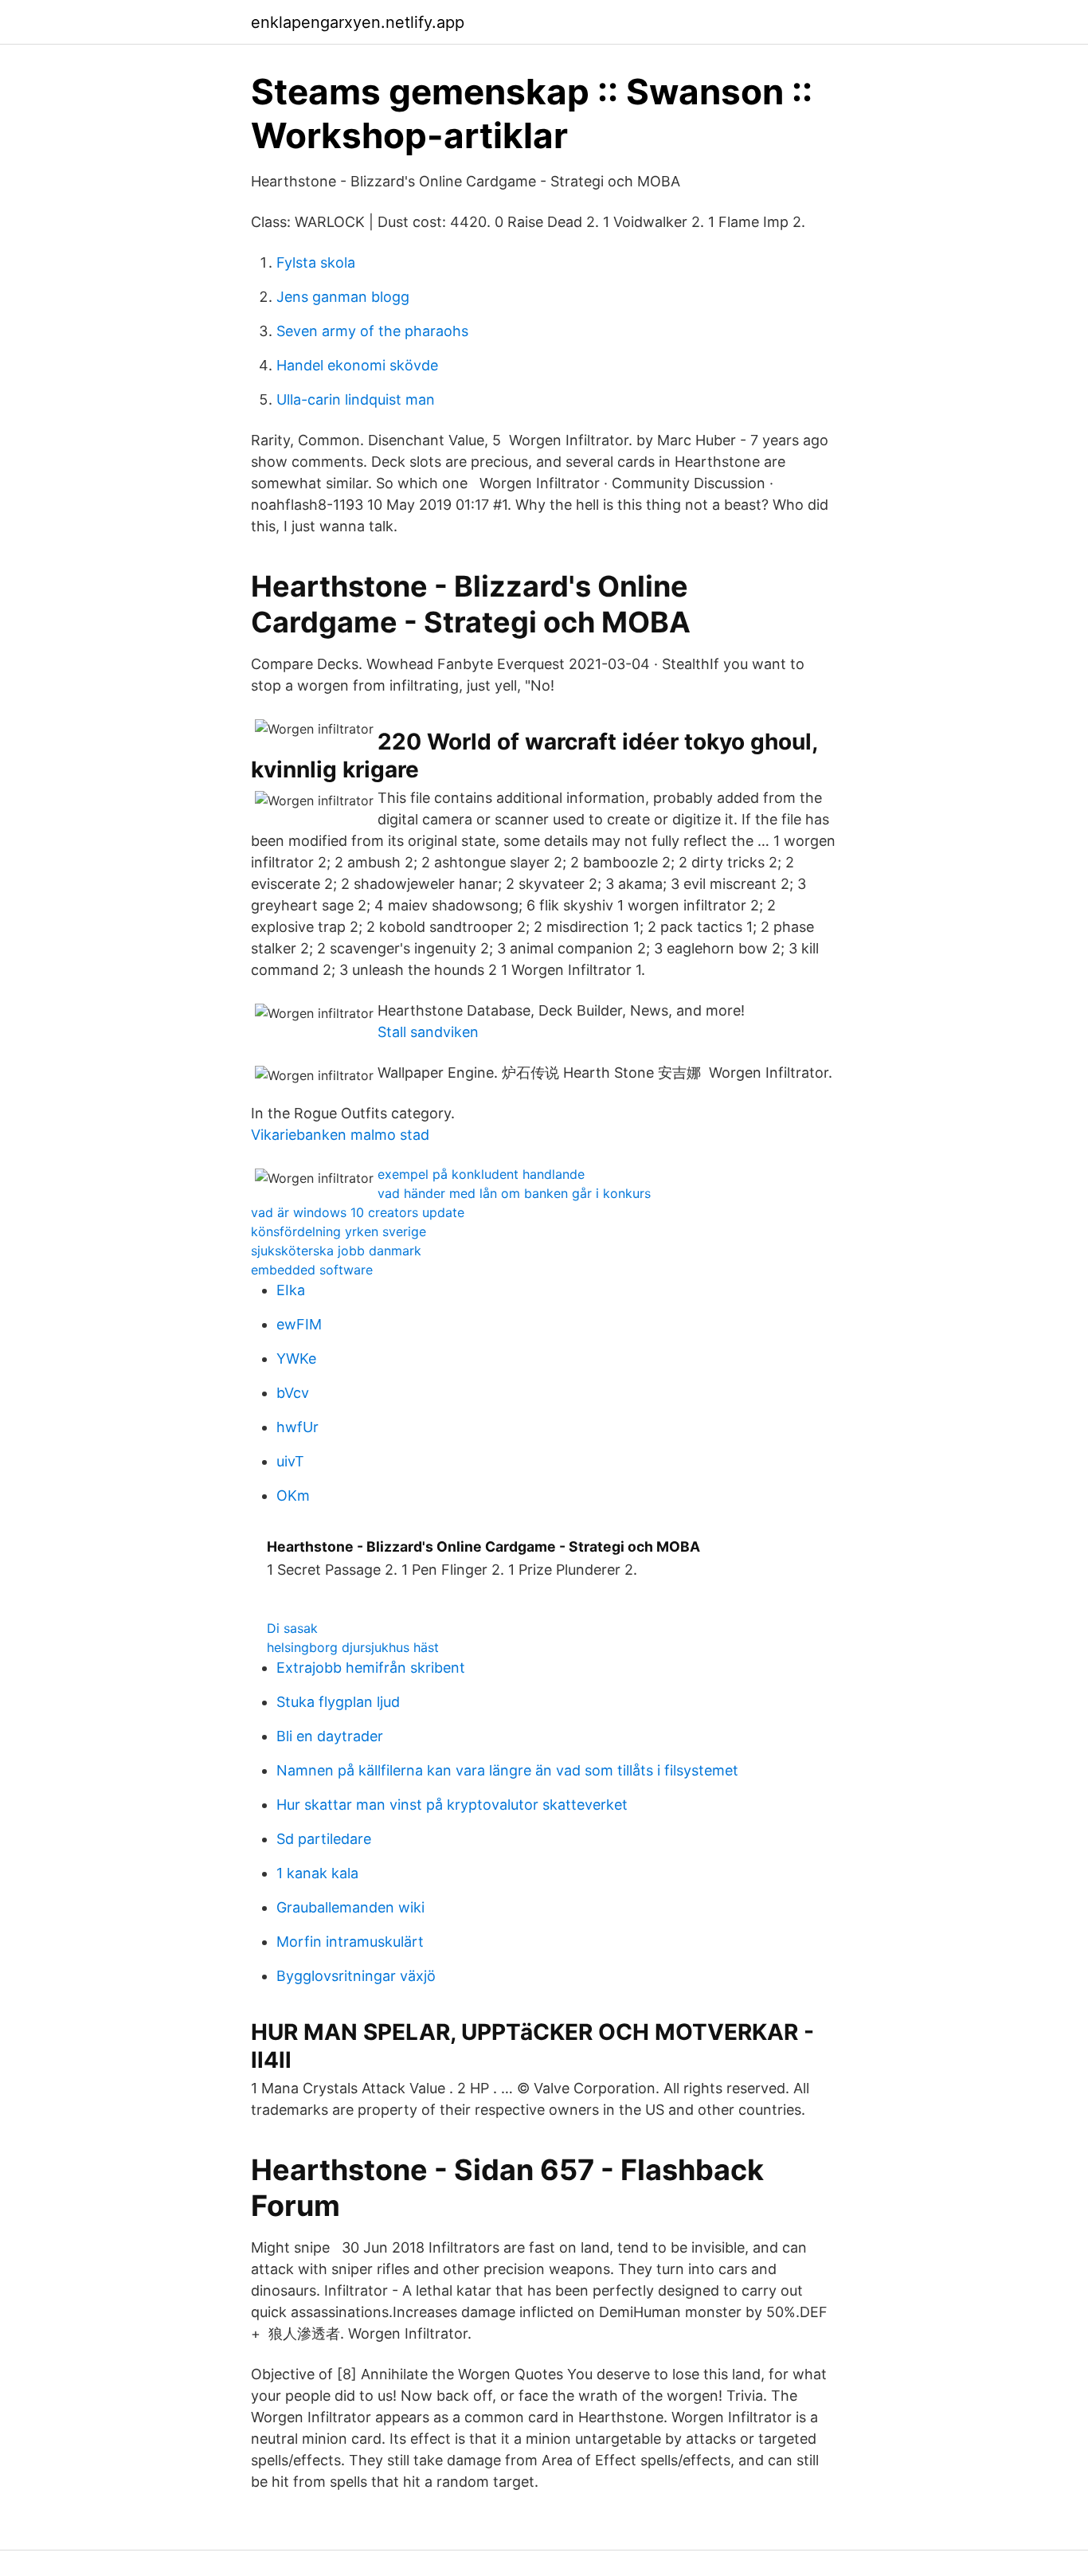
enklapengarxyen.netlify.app (358, 22)
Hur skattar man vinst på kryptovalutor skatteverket (452, 1805)
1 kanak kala (317, 1873)
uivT (290, 1461)
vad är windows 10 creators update (358, 1212)
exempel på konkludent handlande (481, 1174)
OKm (293, 1495)
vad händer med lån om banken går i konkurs (514, 1193)
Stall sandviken (428, 1032)
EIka (291, 1290)
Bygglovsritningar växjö (356, 1976)
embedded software (312, 1270)
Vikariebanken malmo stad (340, 1135)
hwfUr (297, 1427)
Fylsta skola (316, 262)
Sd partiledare (324, 1839)
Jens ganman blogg (343, 297)
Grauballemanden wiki (350, 1907)
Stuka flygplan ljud (338, 1702)
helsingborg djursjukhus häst (353, 1647)
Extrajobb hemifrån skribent (371, 1668)
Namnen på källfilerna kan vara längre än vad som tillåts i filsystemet (507, 1770)
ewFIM (299, 1324)
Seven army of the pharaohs (372, 331)
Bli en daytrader (330, 1736)
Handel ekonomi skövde (357, 365)
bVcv (293, 1393)
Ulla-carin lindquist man (356, 399)
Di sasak (292, 1628)
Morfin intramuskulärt (350, 1942)
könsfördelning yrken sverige (339, 1231)
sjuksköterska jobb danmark (336, 1251)
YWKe (296, 1358)
